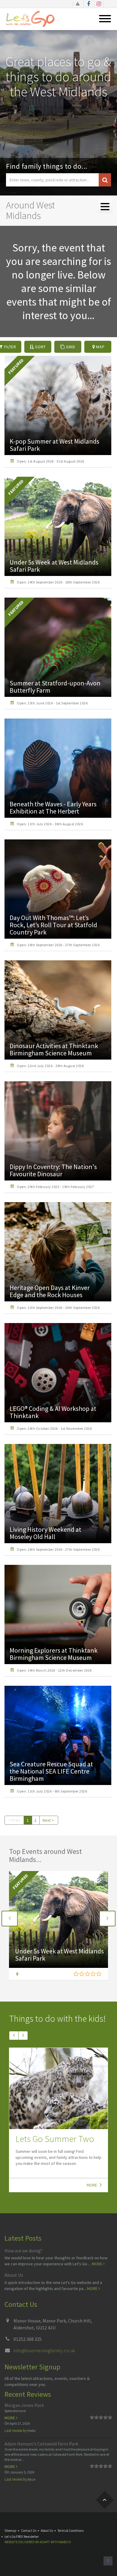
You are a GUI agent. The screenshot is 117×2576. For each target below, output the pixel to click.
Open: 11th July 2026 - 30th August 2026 (50, 824)
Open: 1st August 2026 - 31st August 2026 (50, 461)
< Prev (15, 1820)
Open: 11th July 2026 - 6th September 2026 (52, 1791)
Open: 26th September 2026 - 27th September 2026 (58, 945)
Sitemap (10, 2531)
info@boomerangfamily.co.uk (44, 2350)
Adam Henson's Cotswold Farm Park (41, 2444)
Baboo (65, 2542)
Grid (70, 347)
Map (100, 347)
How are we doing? (23, 2251)
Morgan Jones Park (24, 2405)
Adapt (45, 2542)
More (92, 2185)
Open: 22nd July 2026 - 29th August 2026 (50, 1066)
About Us (14, 2275)
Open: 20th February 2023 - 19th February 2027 (55, 1187)
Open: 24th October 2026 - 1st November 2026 (54, 1428)
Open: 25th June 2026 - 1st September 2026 (52, 703)
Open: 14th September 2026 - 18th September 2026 (58, 582)
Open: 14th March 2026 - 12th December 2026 (54, 1670)
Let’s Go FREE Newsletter (22, 2537)
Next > (48, 1820)
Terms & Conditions (71, 2531)
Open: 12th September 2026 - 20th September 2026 (58, 1308)
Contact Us (29, 2531)
